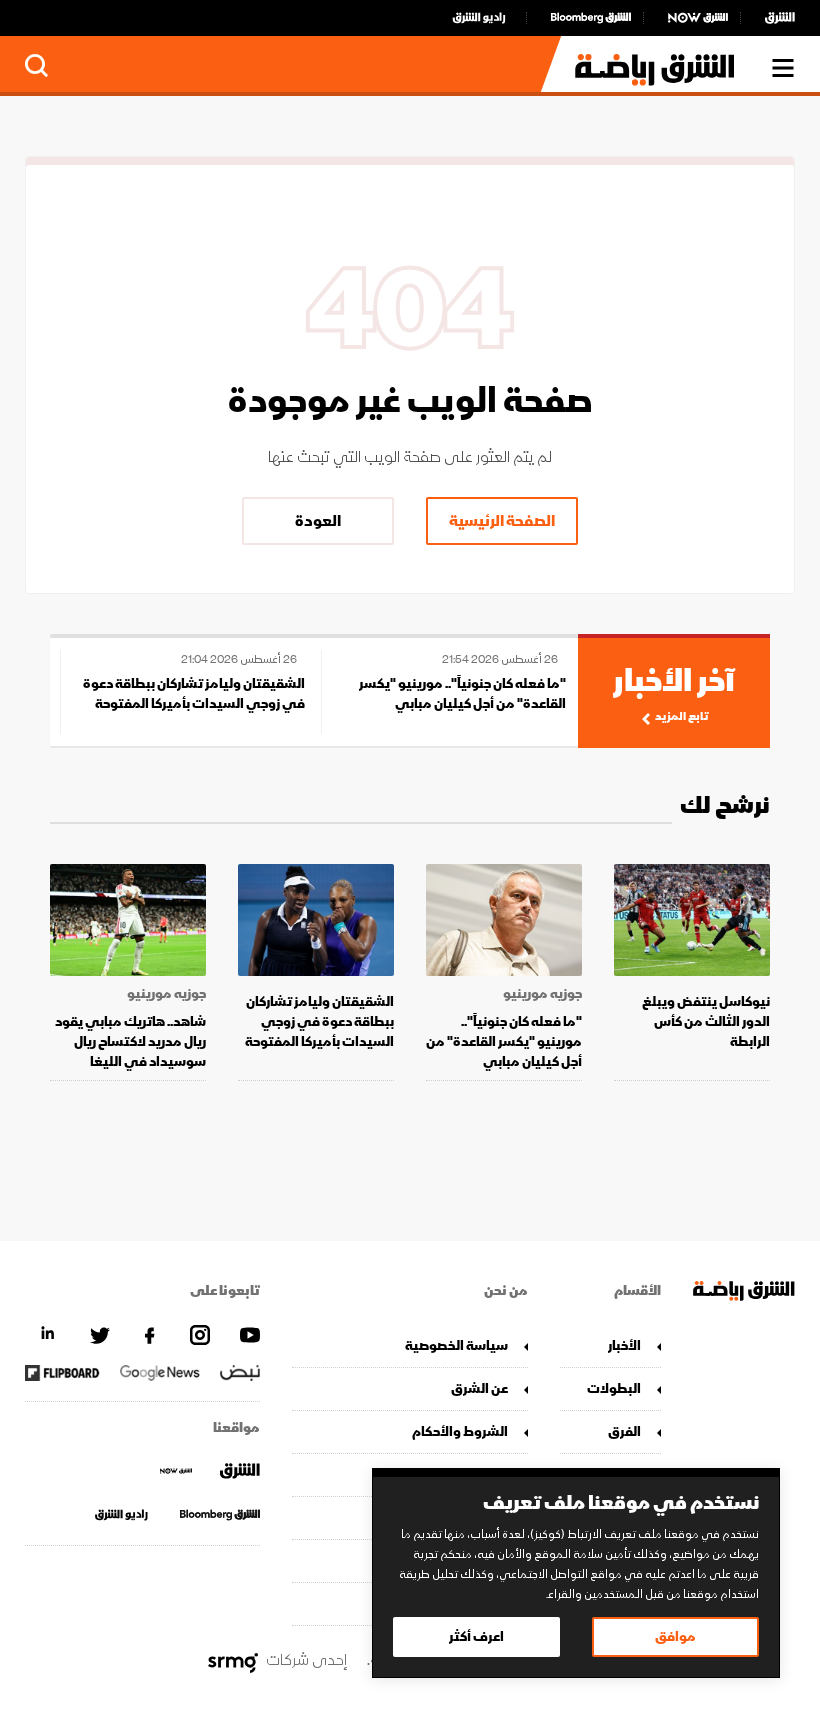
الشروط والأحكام (459, 1431)
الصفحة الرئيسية (502, 521)
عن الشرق (479, 1388)
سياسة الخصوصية (456, 1345)
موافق (675, 1636)
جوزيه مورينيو (542, 994)
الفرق (624, 1431)
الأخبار (624, 1345)
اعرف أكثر (476, 1636)
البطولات (614, 1388)
